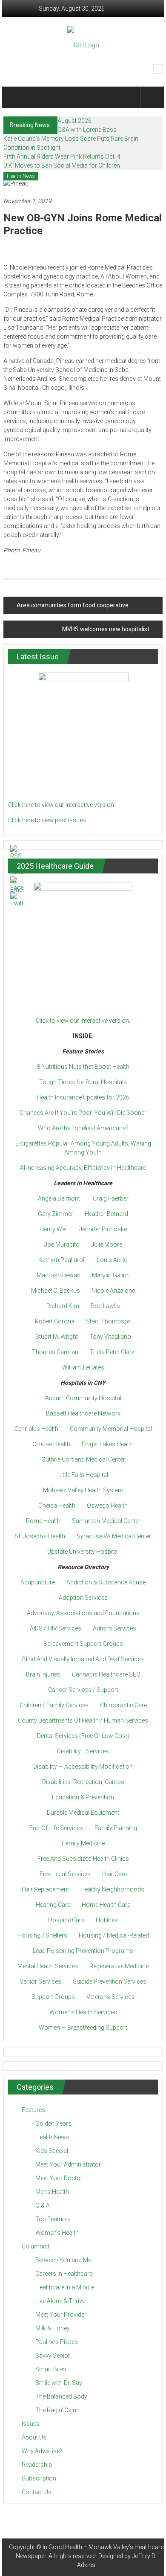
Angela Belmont (59, 1198)
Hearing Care (53, 1905)
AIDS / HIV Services (56, 1628)
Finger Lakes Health (108, 1444)
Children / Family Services (54, 1705)
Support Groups (53, 1997)
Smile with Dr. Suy (59, 2383)
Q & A (43, 2205)
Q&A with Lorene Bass (87, 130)
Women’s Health (57, 2233)
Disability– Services (83, 1751)
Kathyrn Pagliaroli (62, 1260)
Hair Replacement (45, 1889)
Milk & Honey (53, 2328)
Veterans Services (110, 1997)
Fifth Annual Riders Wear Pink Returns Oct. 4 (62, 157)
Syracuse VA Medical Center (114, 1536)
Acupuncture (38, 1582)
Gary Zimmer (56, 1214)
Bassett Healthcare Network (83, 1413)
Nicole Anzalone (113, 1291)
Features (33, 2110)
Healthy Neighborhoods (112, 1889)
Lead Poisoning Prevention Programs (83, 1951)
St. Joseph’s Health (40, 1536)
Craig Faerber (111, 1198)
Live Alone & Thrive (60, 2301)
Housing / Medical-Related (114, 1935)
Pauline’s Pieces (57, 2342)
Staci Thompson (109, 1321)
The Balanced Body (61, 2396)
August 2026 (74, 121)
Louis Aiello (112, 1260)
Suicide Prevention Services (110, 1981)
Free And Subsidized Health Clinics (83, 1859)
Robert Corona (55, 1321)
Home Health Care (106, 1905)
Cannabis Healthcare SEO (106, 1674)
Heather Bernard (106, 1214)
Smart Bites (51, 2369)
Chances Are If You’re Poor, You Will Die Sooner (83, 1113)
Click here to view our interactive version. (62, 805)
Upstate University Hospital (83, 1552)
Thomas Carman (55, 1352)
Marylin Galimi (111, 1275)
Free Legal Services (65, 1874)
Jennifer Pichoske (103, 1229)
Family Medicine (83, 1843)
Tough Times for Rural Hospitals (83, 1082)
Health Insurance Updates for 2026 (83, 1097)
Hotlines (107, 1920)
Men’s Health (52, 2192)
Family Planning (116, 1828)
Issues (31, 2424)
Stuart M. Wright (57, 1337)
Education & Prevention (83, 1797)
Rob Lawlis (105, 1306)
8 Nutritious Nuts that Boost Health (83, 1067)
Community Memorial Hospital (111, 1429)
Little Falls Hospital (83, 1475)
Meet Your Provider (61, 2315)
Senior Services (40, 1981)
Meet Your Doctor (59, 2178)
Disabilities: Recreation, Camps (83, 1782)
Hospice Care (66, 1920)
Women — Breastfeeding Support (83, 2028)
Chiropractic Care (123, 1705)
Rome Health (43, 1521)
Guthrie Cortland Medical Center (83, 1459)
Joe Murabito (62, 1244)
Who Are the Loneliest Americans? (83, 1128)
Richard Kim (63, 1306)
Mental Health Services (48, 1966)
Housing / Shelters (42, 1935)
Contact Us (37, 2492)
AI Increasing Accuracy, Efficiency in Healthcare (83, 1168)
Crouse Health (51, 1444)
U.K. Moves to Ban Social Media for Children (62, 165)
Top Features (53, 2219)
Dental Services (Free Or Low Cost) (83, 1736)
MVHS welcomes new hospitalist (106, 629)
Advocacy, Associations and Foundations (83, 1613)
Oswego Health (107, 1506)
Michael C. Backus (56, 1291)
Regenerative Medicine (119, 1966)
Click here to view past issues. (48, 820)
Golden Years (53, 2123)
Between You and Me (63, 2260)
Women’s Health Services (83, 2012)
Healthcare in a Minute (65, 2287)
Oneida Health (57, 1506)
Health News (21, 176)
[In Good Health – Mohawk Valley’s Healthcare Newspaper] (16, 97)
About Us (34, 2437)
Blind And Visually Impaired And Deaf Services (83, 1659)
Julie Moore (107, 1244)
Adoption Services (83, 1598)
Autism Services (114, 1628)
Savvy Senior (53, 2356)
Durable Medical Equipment (83, 1813)
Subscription (39, 2478)
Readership (37, 2465)
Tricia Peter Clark (112, 1352)
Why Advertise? (42, 2451)
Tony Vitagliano (110, 1337)
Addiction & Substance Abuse (106, 1582)
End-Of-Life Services (56, 1828)
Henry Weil (54, 1229)
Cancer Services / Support (83, 1690)
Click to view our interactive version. (83, 1021)
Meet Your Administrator (68, 2164)
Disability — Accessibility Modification (83, 1767)
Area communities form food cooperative (73, 605)
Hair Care (114, 1874)
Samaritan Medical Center (106, 1521)
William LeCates (83, 1367)
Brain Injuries (43, 1674)
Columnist (36, 2246)
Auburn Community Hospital (83, 1398)
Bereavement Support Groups (83, 1644)
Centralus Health (36, 1429)
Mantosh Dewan (59, 1275)
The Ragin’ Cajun (57, 2410)
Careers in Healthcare (64, 2274)
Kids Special (52, 2151)
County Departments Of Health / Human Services (83, 1720)
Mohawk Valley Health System (83, 1490)
